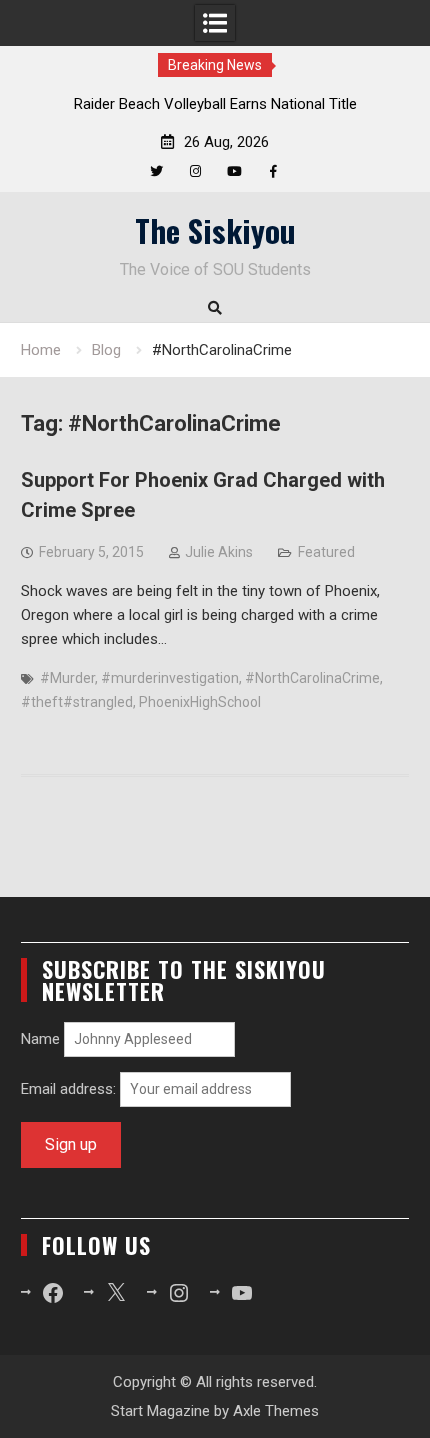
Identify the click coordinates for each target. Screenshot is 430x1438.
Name (40, 1039)
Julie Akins (219, 552)
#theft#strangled (77, 702)
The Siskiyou (215, 230)
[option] (215, 104)
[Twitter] (156, 171)
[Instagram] (195, 171)
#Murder (67, 678)
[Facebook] (273, 171)
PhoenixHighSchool (200, 702)
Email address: (70, 1089)
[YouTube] (234, 171)
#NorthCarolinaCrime (312, 678)
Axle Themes (276, 1411)
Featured (326, 552)
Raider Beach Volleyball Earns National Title (215, 104)
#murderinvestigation (170, 678)
